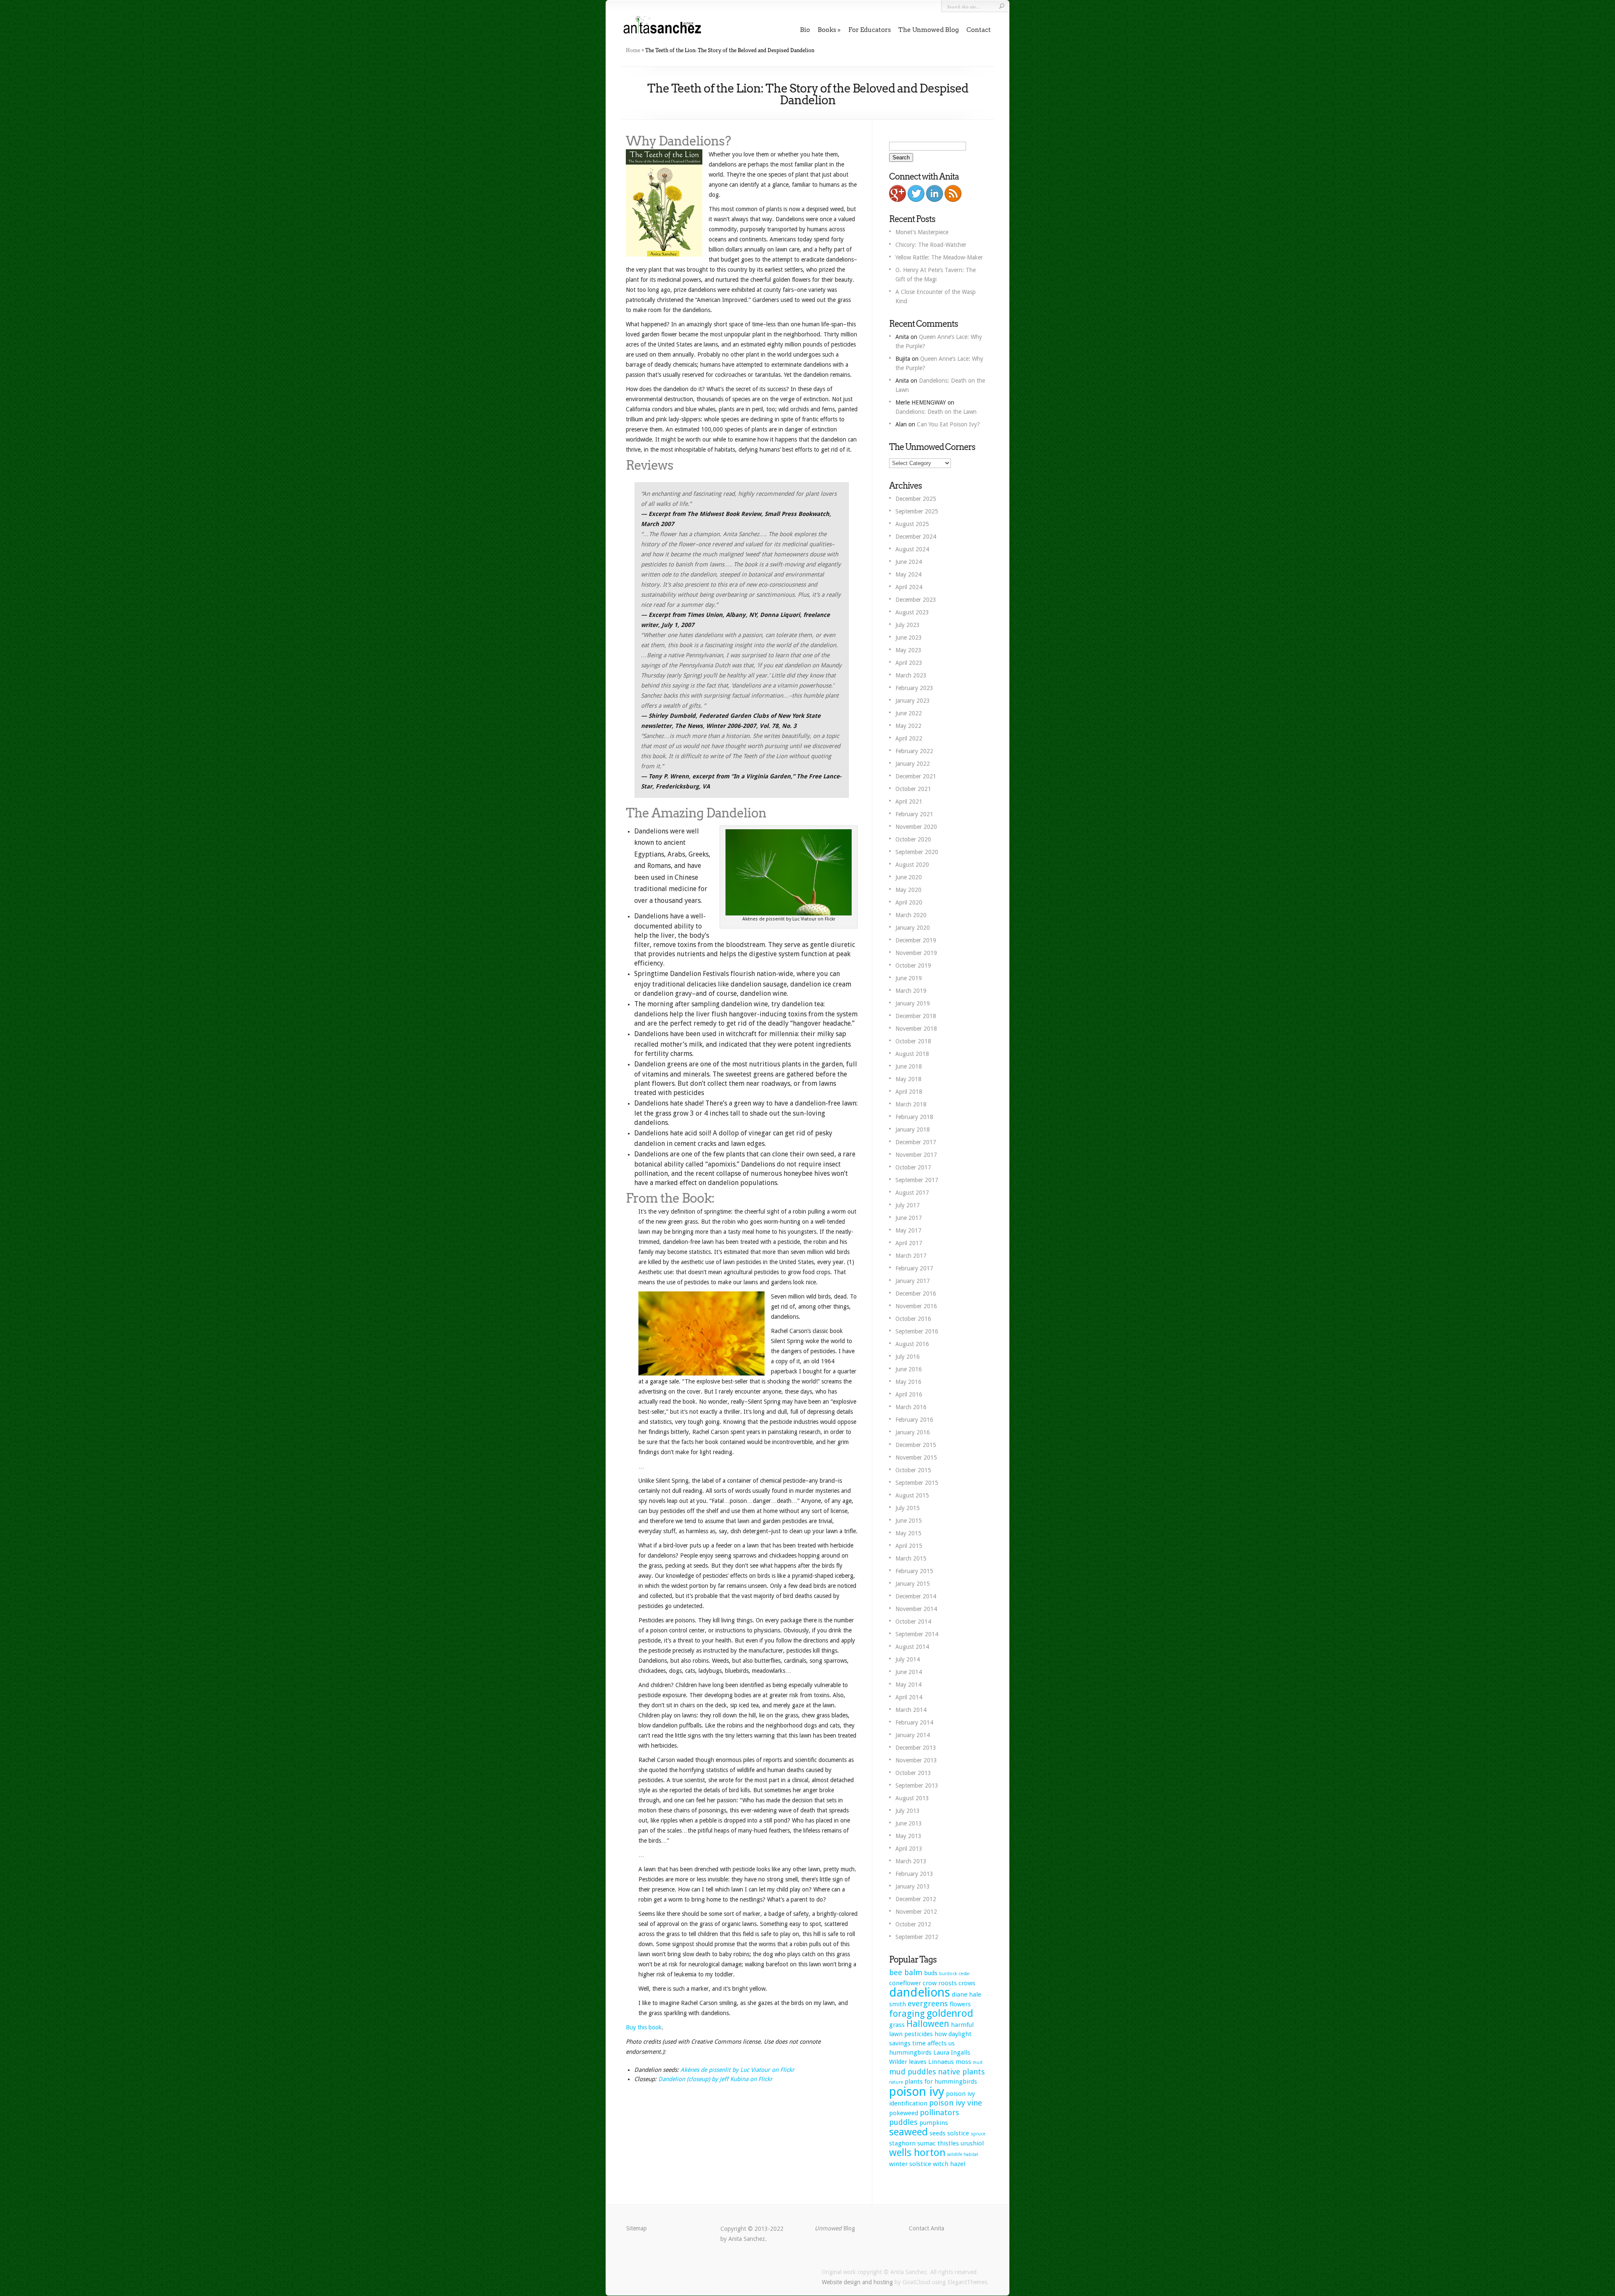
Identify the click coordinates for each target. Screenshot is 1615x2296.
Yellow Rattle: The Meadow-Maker (939, 257)
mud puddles (913, 2072)
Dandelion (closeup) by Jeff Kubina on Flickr (715, 2079)
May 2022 (908, 726)
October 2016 (913, 1319)
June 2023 (909, 637)
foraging (907, 2014)
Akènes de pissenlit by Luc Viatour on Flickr (737, 2070)
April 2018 (909, 1092)
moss (963, 2062)
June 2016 (909, 1369)
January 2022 (913, 764)
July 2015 (908, 1508)
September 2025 (917, 511)
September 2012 (917, 1937)
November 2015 (916, 1457)
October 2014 (913, 1621)
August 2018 (912, 1054)
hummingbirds (910, 2053)
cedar (964, 1974)
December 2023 (916, 600)
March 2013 (911, 1861)
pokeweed (904, 2113)
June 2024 (909, 562)
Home (633, 50)
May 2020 (908, 890)
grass (897, 2025)
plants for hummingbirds (941, 2082)
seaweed (908, 2132)
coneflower (905, 1983)
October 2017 (913, 1167)
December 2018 (916, 1016)
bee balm (906, 1972)
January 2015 (913, 1584)
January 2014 (913, 1735)
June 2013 (909, 1823)
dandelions (920, 1992)
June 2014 (909, 1672)
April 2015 (909, 1546)
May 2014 (908, 1685)
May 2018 (908, 1079)
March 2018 (911, 1104)
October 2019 (913, 965)
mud (978, 2062)
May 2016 (908, 1382)
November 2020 (916, 827)
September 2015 (917, 1483)
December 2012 (916, 1899)
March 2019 (911, 991)
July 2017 (908, 1205)
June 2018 (909, 1066)
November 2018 (916, 1029)
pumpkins (934, 2123)
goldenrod (950, 2013)
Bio (805, 30)
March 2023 (911, 675)
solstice (958, 2133)
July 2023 (908, 625)
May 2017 (908, 1230)
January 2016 (913, 1432)
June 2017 (909, 1218)
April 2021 (909, 801)
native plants (961, 2072)
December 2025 (916, 499)
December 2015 (916, 1445)
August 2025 (912, 524)
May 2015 (908, 1533)
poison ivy (917, 2092)
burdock (948, 1974)
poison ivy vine (956, 2103)
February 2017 (914, 1268)
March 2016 (911, 1407)
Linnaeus (941, 2062)
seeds (937, 2133)
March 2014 (911, 1710)
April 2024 (909, 587)
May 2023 (908, 650)
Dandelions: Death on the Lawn (936, 412)
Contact (979, 30)
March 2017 (911, 1256)
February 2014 (914, 1722)
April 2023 (909, 663)
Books (827, 30)
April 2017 (909, 1243)
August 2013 (912, 1798)
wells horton (917, 2153)
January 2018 (913, 1129)
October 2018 (913, 1041)
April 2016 (909, 1394)
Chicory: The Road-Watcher (931, 245)
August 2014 (912, 1647)
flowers (960, 2004)
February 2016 (914, 1420)
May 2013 (908, 1836)
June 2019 (909, 978)
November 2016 (916, 1306)
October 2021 (913, 789)
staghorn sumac (912, 2143)
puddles (903, 2122)
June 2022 (909, 713)
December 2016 (916, 1293)
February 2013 (914, 1874)
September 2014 (917, 1634)
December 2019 (916, 940)
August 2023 (912, 612)
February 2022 (914, 751)
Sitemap (637, 2228)
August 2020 (912, 865)
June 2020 (909, 877)
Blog (835, 2228)
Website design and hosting (857, 2282)
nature (896, 2082)
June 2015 (909, 1521)
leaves (918, 2062)
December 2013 (916, 1748)
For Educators (870, 30)
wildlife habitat (963, 2154)
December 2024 (916, 537)
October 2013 (913, 1773)
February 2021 (914, 814)
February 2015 (914, 1571)
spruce (978, 2134)
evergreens (928, 2004)
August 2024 (912, 549)
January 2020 (913, 928)
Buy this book (644, 2027)
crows (967, 1983)
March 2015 (911, 1558)
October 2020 (913, 839)
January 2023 (913, 701)
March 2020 (911, 915)
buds (931, 1973)
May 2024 (908, 574)
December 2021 (916, 776)
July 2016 (908, 1357)
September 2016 (917, 1331)
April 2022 (909, 738)
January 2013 (913, 1886)
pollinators (940, 2112)
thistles (948, 2143)
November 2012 (916, 1912)
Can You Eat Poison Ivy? (948, 424)
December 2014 (916, 1596)
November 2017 (916, 1155)
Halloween (928, 2024)
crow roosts (940, 1983)
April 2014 (909, 1697)
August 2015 (912, 1495)
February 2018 (914, 1117)
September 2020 (917, 852)
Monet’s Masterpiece (922, 232)
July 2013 (908, 1811)
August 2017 (912, 1193)
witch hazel (949, 2164)
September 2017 (917, 1180)
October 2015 (913, 1470)
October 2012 (913, 1924)
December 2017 (916, 1142)
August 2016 (912, 1344)
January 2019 (913, 1003)
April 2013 (909, 1849)
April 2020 (909, 902)
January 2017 (913, 1281)
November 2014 (916, 1609)
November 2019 (916, 953)
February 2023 (914, 688)
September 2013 (917, 1785)
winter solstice (910, 2164)
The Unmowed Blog (929, 30)
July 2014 (908, 1659)
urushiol (972, 2143)
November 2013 (916, 1760)
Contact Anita (927, 2228)
